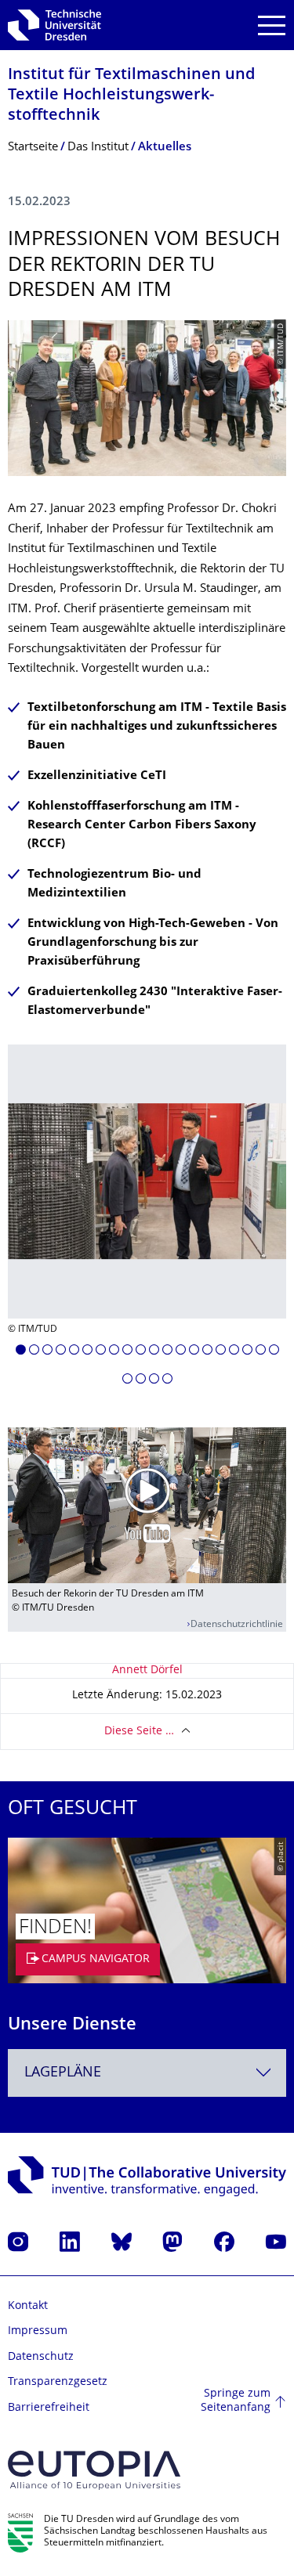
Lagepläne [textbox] (63, 2073)
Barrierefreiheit (49, 2408)
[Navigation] (272, 25)
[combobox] (147, 2073)
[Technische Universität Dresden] (54, 25)
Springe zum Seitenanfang (236, 2401)
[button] (21, 1352)
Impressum (38, 2331)
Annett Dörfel (147, 1670)
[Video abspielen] (147, 1506)
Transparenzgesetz (58, 2382)
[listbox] (147, 1220)
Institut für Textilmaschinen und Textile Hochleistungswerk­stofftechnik (131, 96)
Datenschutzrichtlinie (237, 1625)
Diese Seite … (139, 1732)
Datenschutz (41, 2357)
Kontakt (28, 2306)
